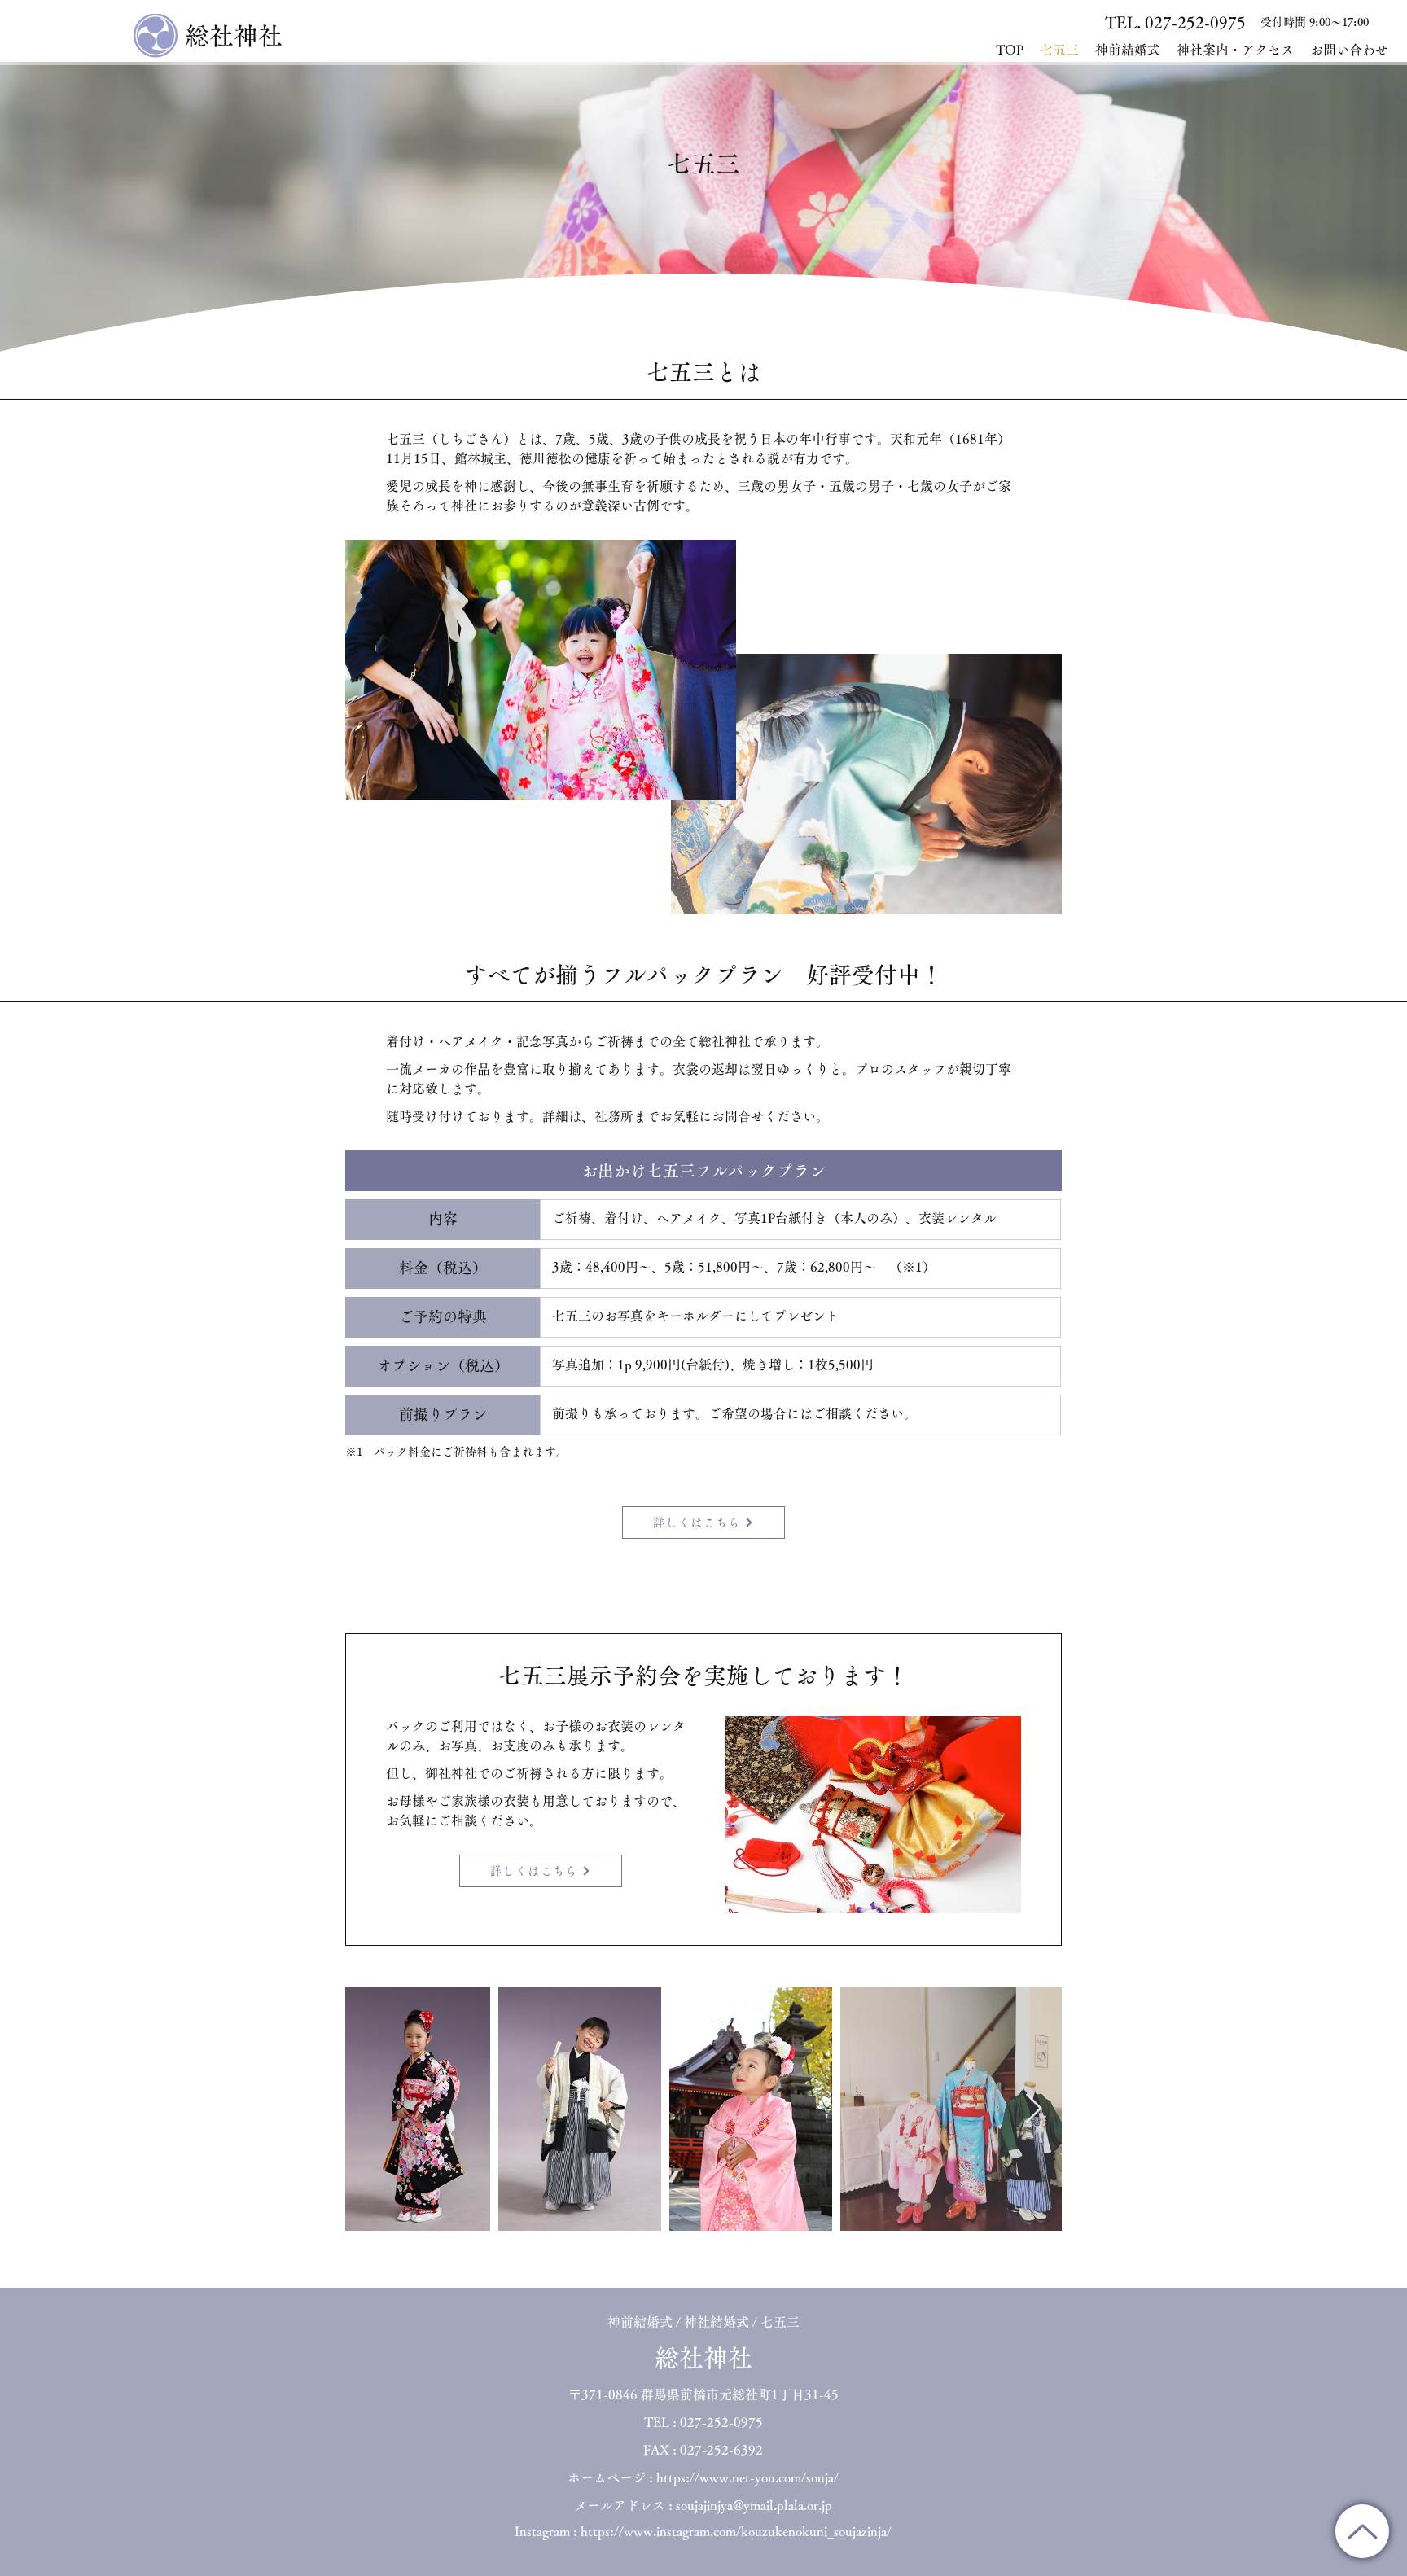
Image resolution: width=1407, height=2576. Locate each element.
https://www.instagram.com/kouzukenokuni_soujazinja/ (736, 2531)
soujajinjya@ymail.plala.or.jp (754, 2505)
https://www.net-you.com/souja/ (747, 2477)
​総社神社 (234, 36)
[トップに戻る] (1362, 2531)
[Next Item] (1034, 2109)
